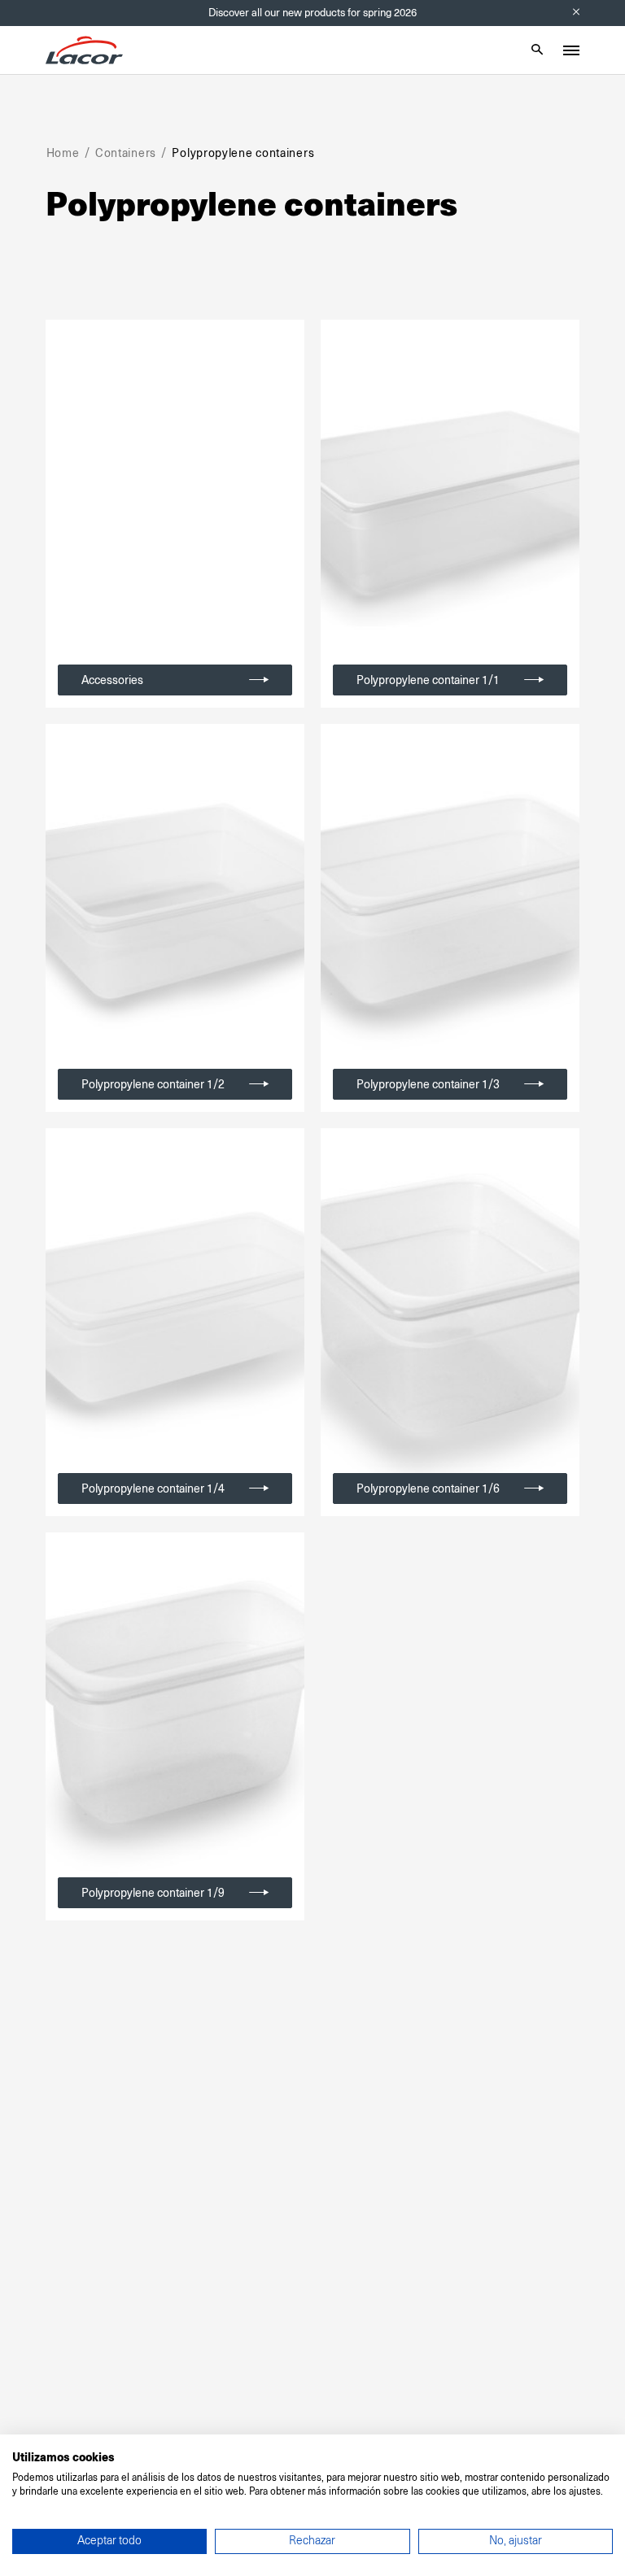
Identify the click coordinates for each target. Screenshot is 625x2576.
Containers (126, 153)
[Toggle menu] (571, 50)
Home (63, 153)
